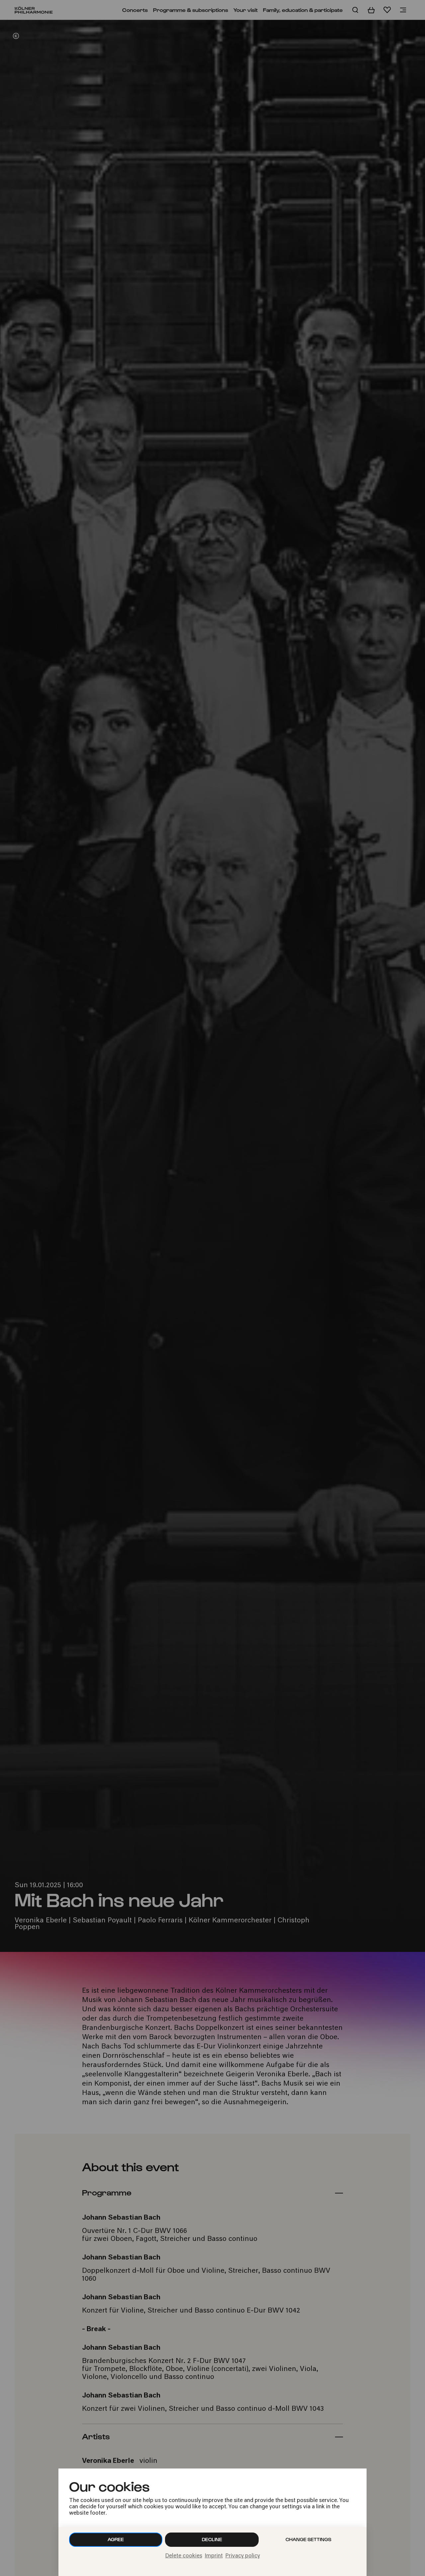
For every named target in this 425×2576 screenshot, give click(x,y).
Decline (212, 2539)
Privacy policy (243, 2556)
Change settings (308, 2539)
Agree (116, 2539)
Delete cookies (184, 2556)
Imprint (214, 2556)
